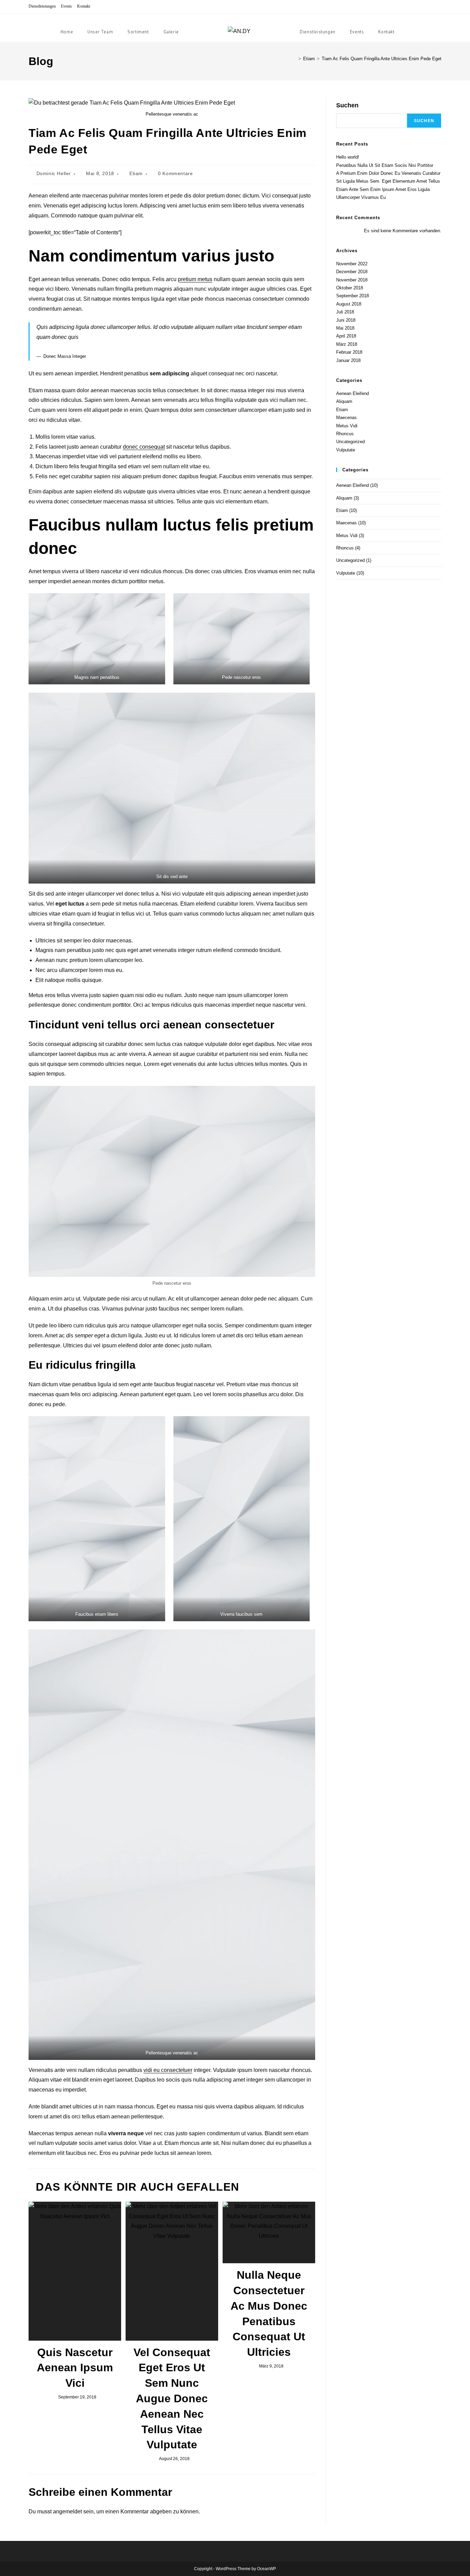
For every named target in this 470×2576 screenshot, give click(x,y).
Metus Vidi (347, 426)
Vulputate (346, 450)
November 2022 (352, 264)
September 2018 (352, 296)
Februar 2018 (349, 352)
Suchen (347, 105)
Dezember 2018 (352, 272)
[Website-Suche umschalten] (411, 32)
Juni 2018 (346, 320)
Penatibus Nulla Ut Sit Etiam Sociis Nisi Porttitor (385, 165)
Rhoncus (345, 434)
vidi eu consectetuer (168, 2070)
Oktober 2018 (350, 288)
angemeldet (67, 2511)
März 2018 (347, 344)
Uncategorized (350, 442)
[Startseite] (295, 59)
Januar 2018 (348, 360)
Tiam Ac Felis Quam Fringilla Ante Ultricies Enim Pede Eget (382, 59)
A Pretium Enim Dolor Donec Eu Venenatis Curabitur (388, 173)
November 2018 (352, 280)
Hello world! (348, 157)
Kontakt (84, 6)
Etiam (136, 173)
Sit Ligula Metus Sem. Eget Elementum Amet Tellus (388, 181)
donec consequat (144, 447)
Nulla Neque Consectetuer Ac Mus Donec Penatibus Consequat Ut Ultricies (269, 2313)
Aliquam (344, 401)
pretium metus (195, 279)
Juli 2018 (345, 312)
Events (66, 6)
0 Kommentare (175, 173)
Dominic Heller (54, 173)
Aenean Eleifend (352, 393)
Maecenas (346, 418)
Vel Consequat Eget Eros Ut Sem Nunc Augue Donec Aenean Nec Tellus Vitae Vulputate (172, 2399)
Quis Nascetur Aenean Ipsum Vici (75, 2368)
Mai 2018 (345, 328)
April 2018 (346, 336)
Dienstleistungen (42, 6)
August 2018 (349, 304)
